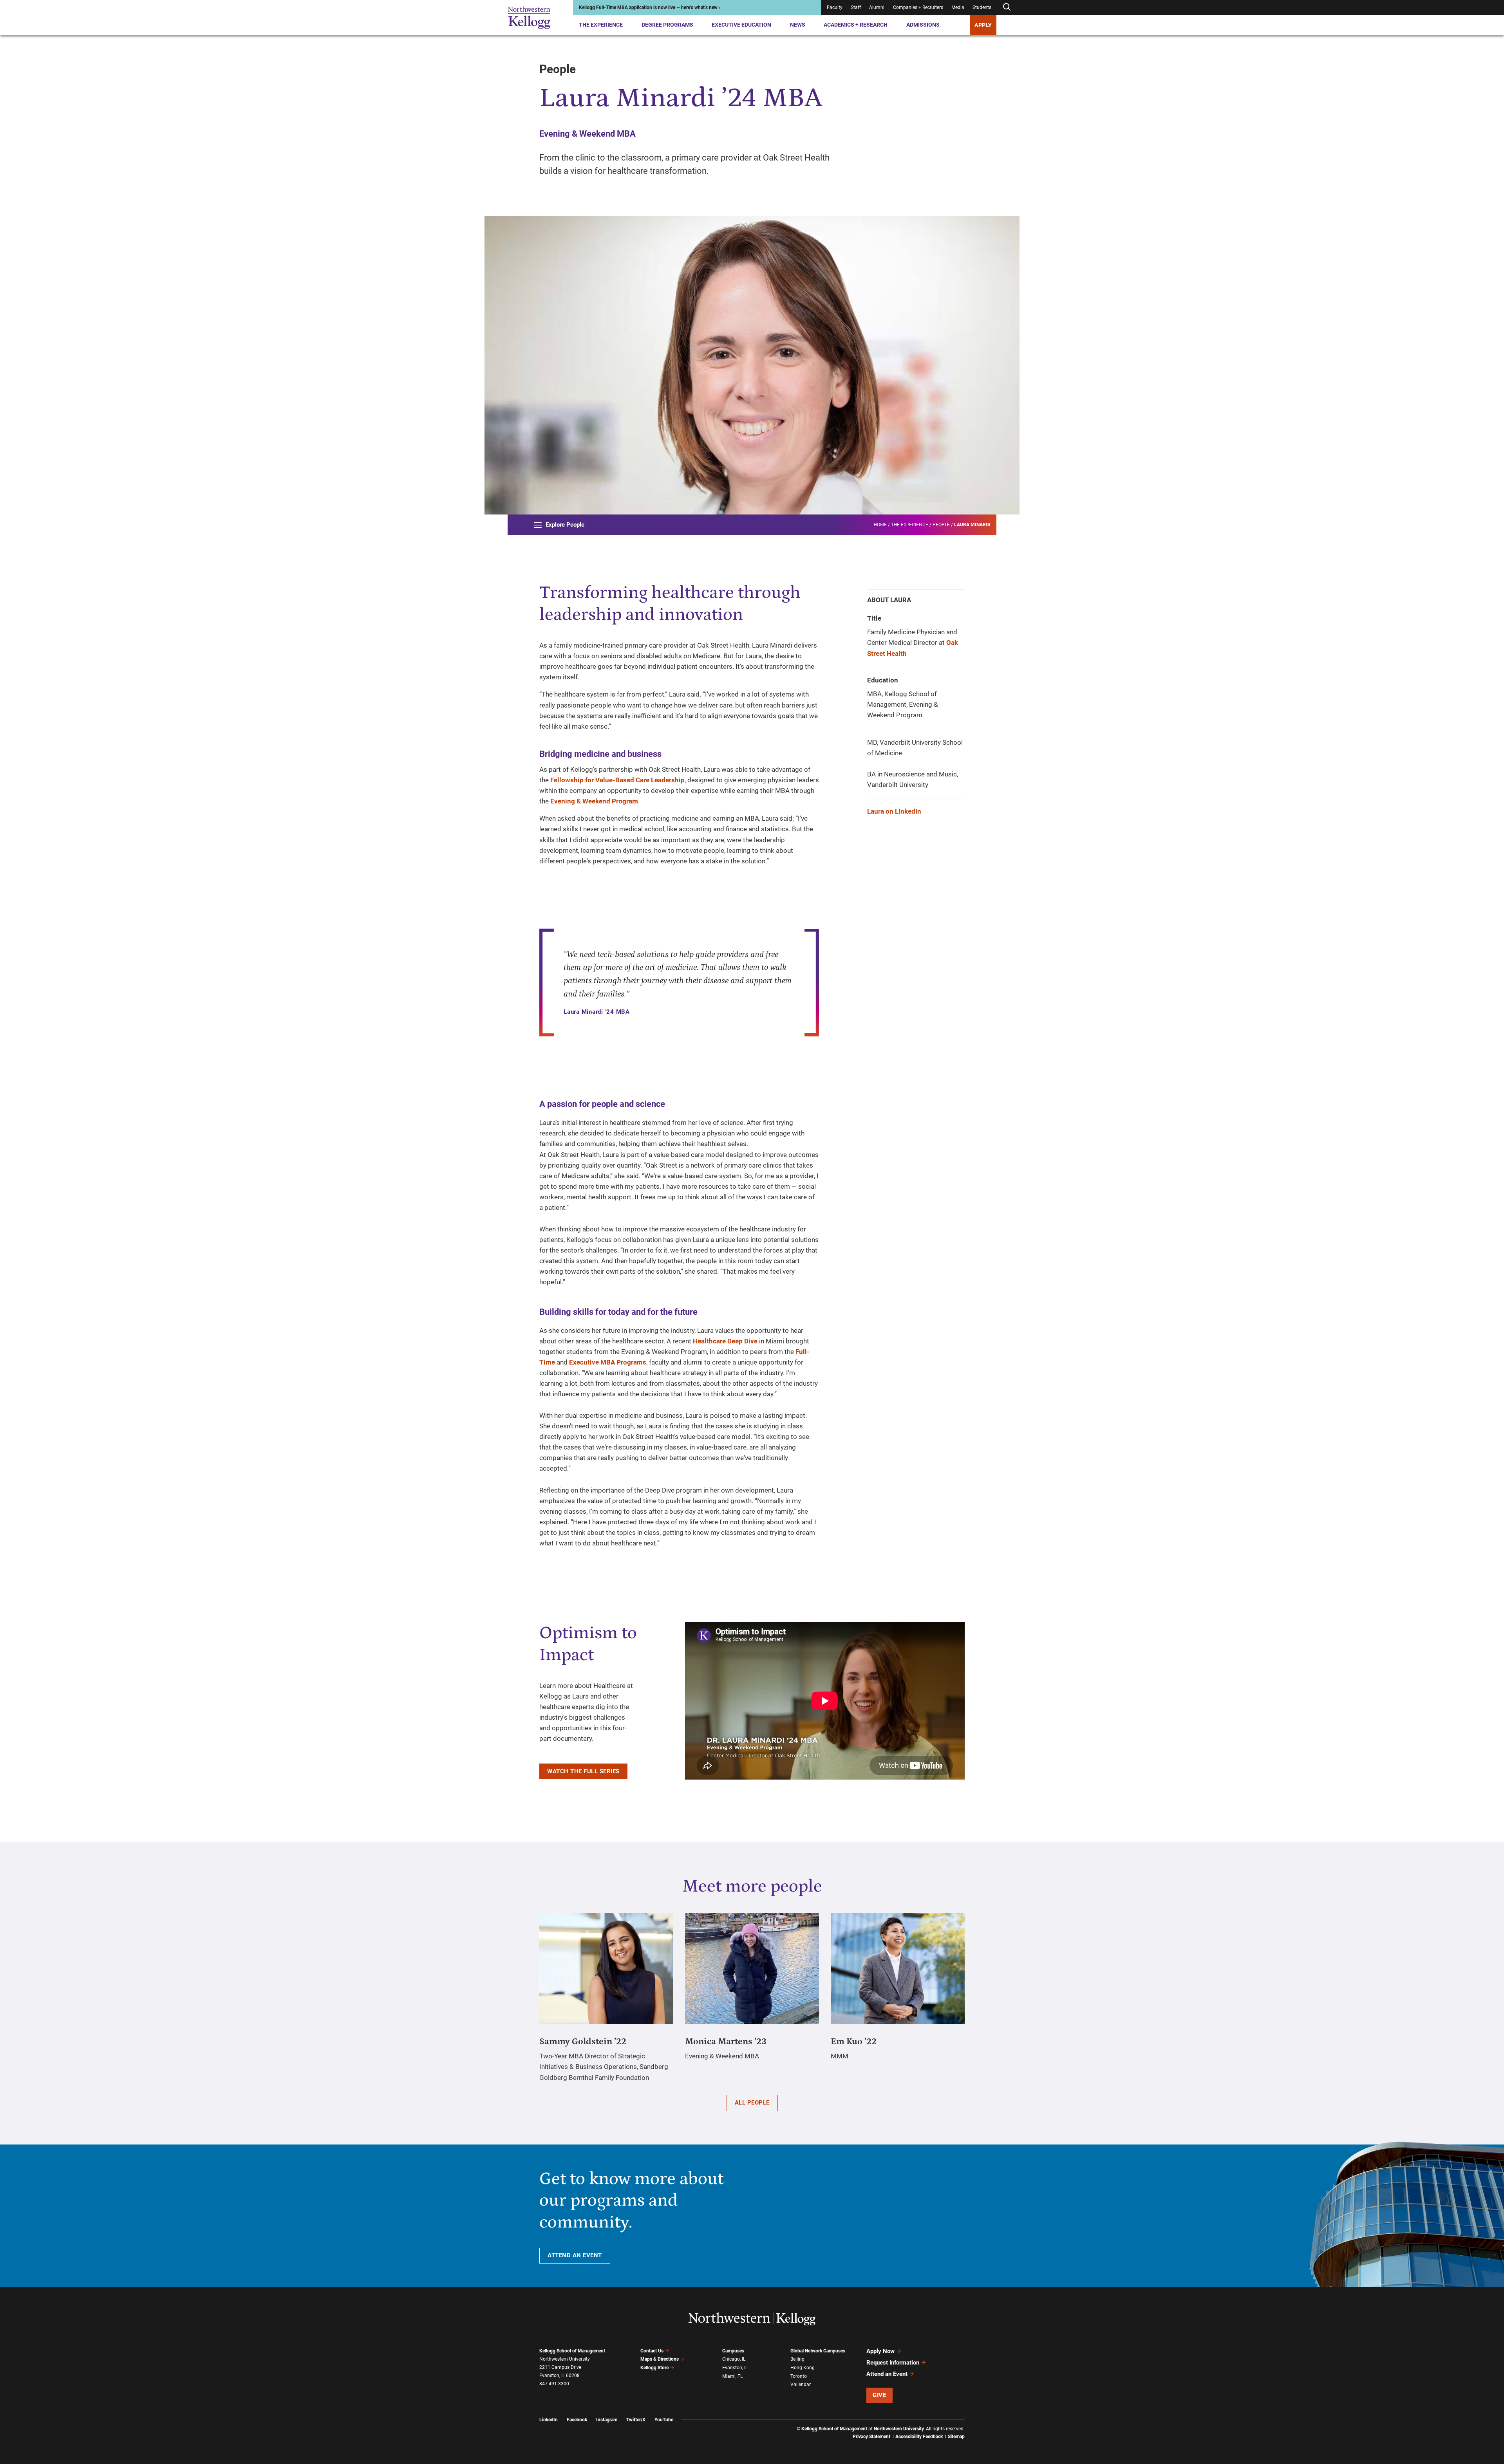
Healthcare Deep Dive (725, 1341)
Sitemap (956, 2437)
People (941, 525)
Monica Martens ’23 (726, 2042)
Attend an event (575, 2255)
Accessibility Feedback (919, 2437)
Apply (983, 25)
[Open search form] (1007, 7)
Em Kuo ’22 (854, 2042)
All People (752, 2103)
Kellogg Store (654, 2368)
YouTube (664, 2420)
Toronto (799, 2376)
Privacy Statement (871, 2437)
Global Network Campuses (818, 2351)
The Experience (601, 25)
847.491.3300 (554, 2384)
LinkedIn (549, 2420)
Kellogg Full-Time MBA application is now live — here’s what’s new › (650, 7)
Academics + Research (856, 25)
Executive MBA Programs (608, 1362)
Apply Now (880, 2351)
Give (879, 2395)
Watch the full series (583, 1771)
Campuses (733, 2351)
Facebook (577, 2420)
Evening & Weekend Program (594, 801)
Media (958, 7)
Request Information (893, 2363)
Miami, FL (732, 2376)
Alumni (877, 7)
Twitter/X (636, 2420)
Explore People (565, 525)
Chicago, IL (734, 2359)
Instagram (607, 2420)
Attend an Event (887, 2374)
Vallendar (801, 2385)
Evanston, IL (735, 2368)
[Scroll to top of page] (975, 2423)
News (798, 25)
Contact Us (652, 2351)
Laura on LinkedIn (894, 811)
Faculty (835, 7)
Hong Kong (803, 2368)
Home (880, 525)
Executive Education (741, 25)
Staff (856, 7)
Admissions (923, 25)
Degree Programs (667, 25)
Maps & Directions (660, 2359)
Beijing (797, 2359)
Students (982, 7)
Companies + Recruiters (918, 7)
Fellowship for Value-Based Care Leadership (617, 780)
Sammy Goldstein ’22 (583, 2042)
